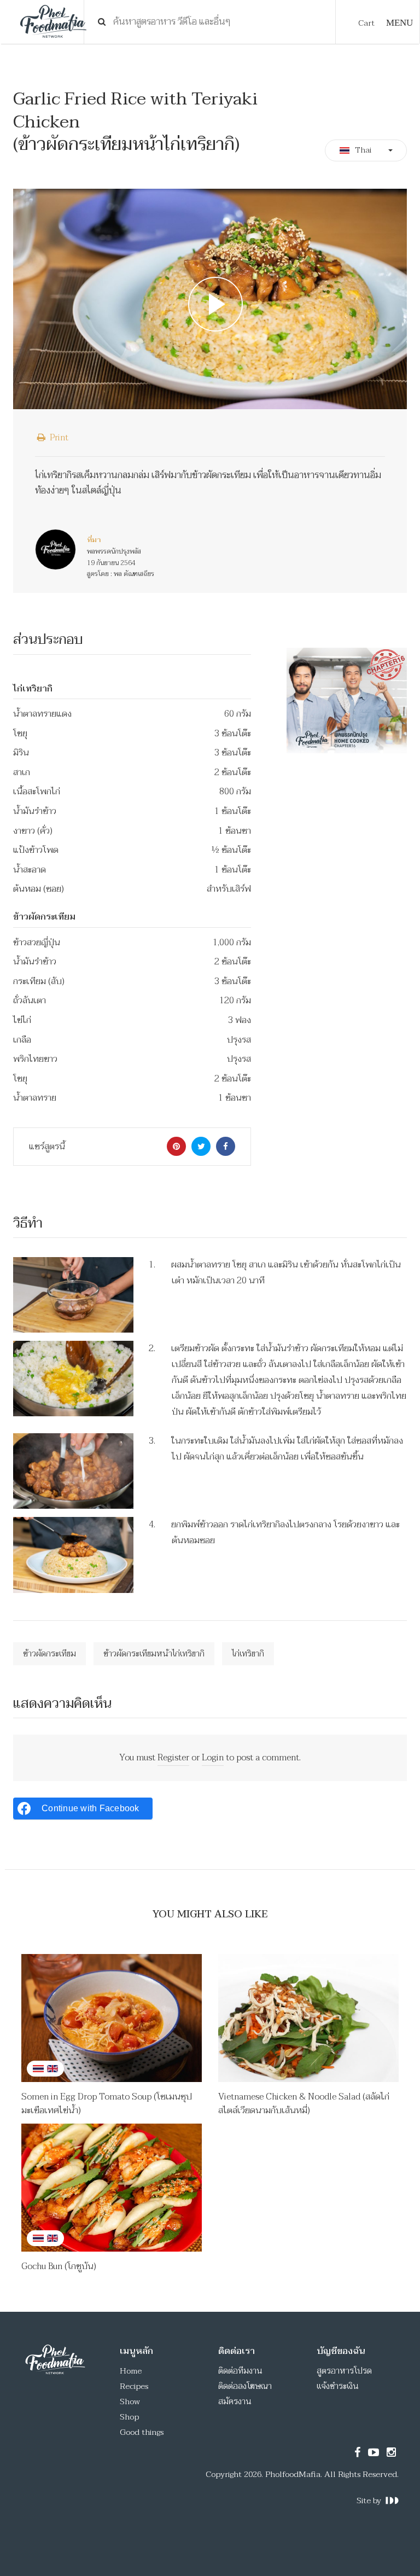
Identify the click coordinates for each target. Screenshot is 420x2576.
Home (131, 2371)
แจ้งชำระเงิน (338, 2386)
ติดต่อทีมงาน (240, 2371)
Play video (210, 299)
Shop (129, 2417)
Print (58, 438)
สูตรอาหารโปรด (344, 2371)
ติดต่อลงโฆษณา (245, 2386)
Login (213, 1758)
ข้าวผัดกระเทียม (49, 1654)
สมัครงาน (235, 2401)
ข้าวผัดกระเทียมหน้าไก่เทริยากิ (154, 1654)
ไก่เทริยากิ (248, 1654)
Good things (142, 2432)
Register (173, 1758)
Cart (366, 23)
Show (130, 2401)
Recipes (134, 2386)
